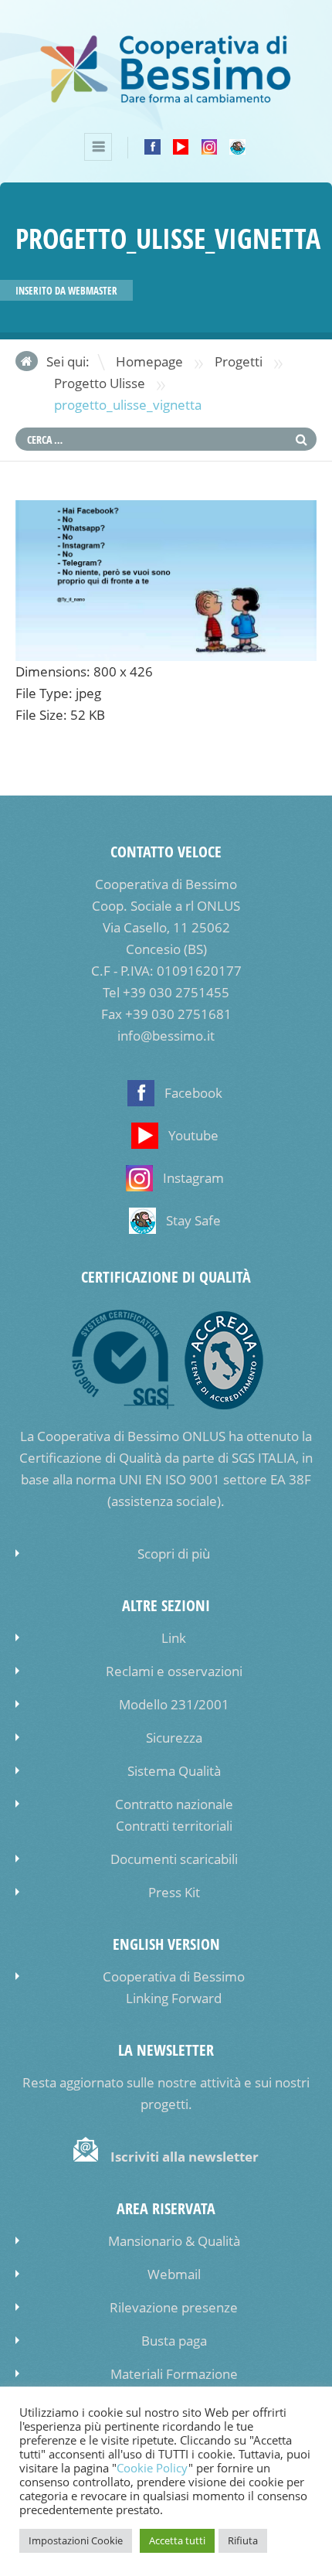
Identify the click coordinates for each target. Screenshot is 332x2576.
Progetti (239, 361)
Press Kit (174, 1892)
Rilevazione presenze (174, 2307)
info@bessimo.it (166, 1036)
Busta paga (174, 2341)
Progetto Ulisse (100, 383)
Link (174, 1638)
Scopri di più (174, 1554)
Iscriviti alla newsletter (185, 2157)
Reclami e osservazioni (174, 1671)
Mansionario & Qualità (174, 2241)
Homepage (149, 361)
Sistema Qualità (174, 1771)
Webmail (174, 2274)
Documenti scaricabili (174, 1859)
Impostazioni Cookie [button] (76, 2540)
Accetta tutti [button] (177, 2540)
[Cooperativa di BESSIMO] (166, 101)
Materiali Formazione (174, 2374)
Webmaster (93, 291)
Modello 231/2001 (174, 1704)
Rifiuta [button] (243, 2540)
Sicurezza (174, 1738)
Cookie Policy (152, 2468)
